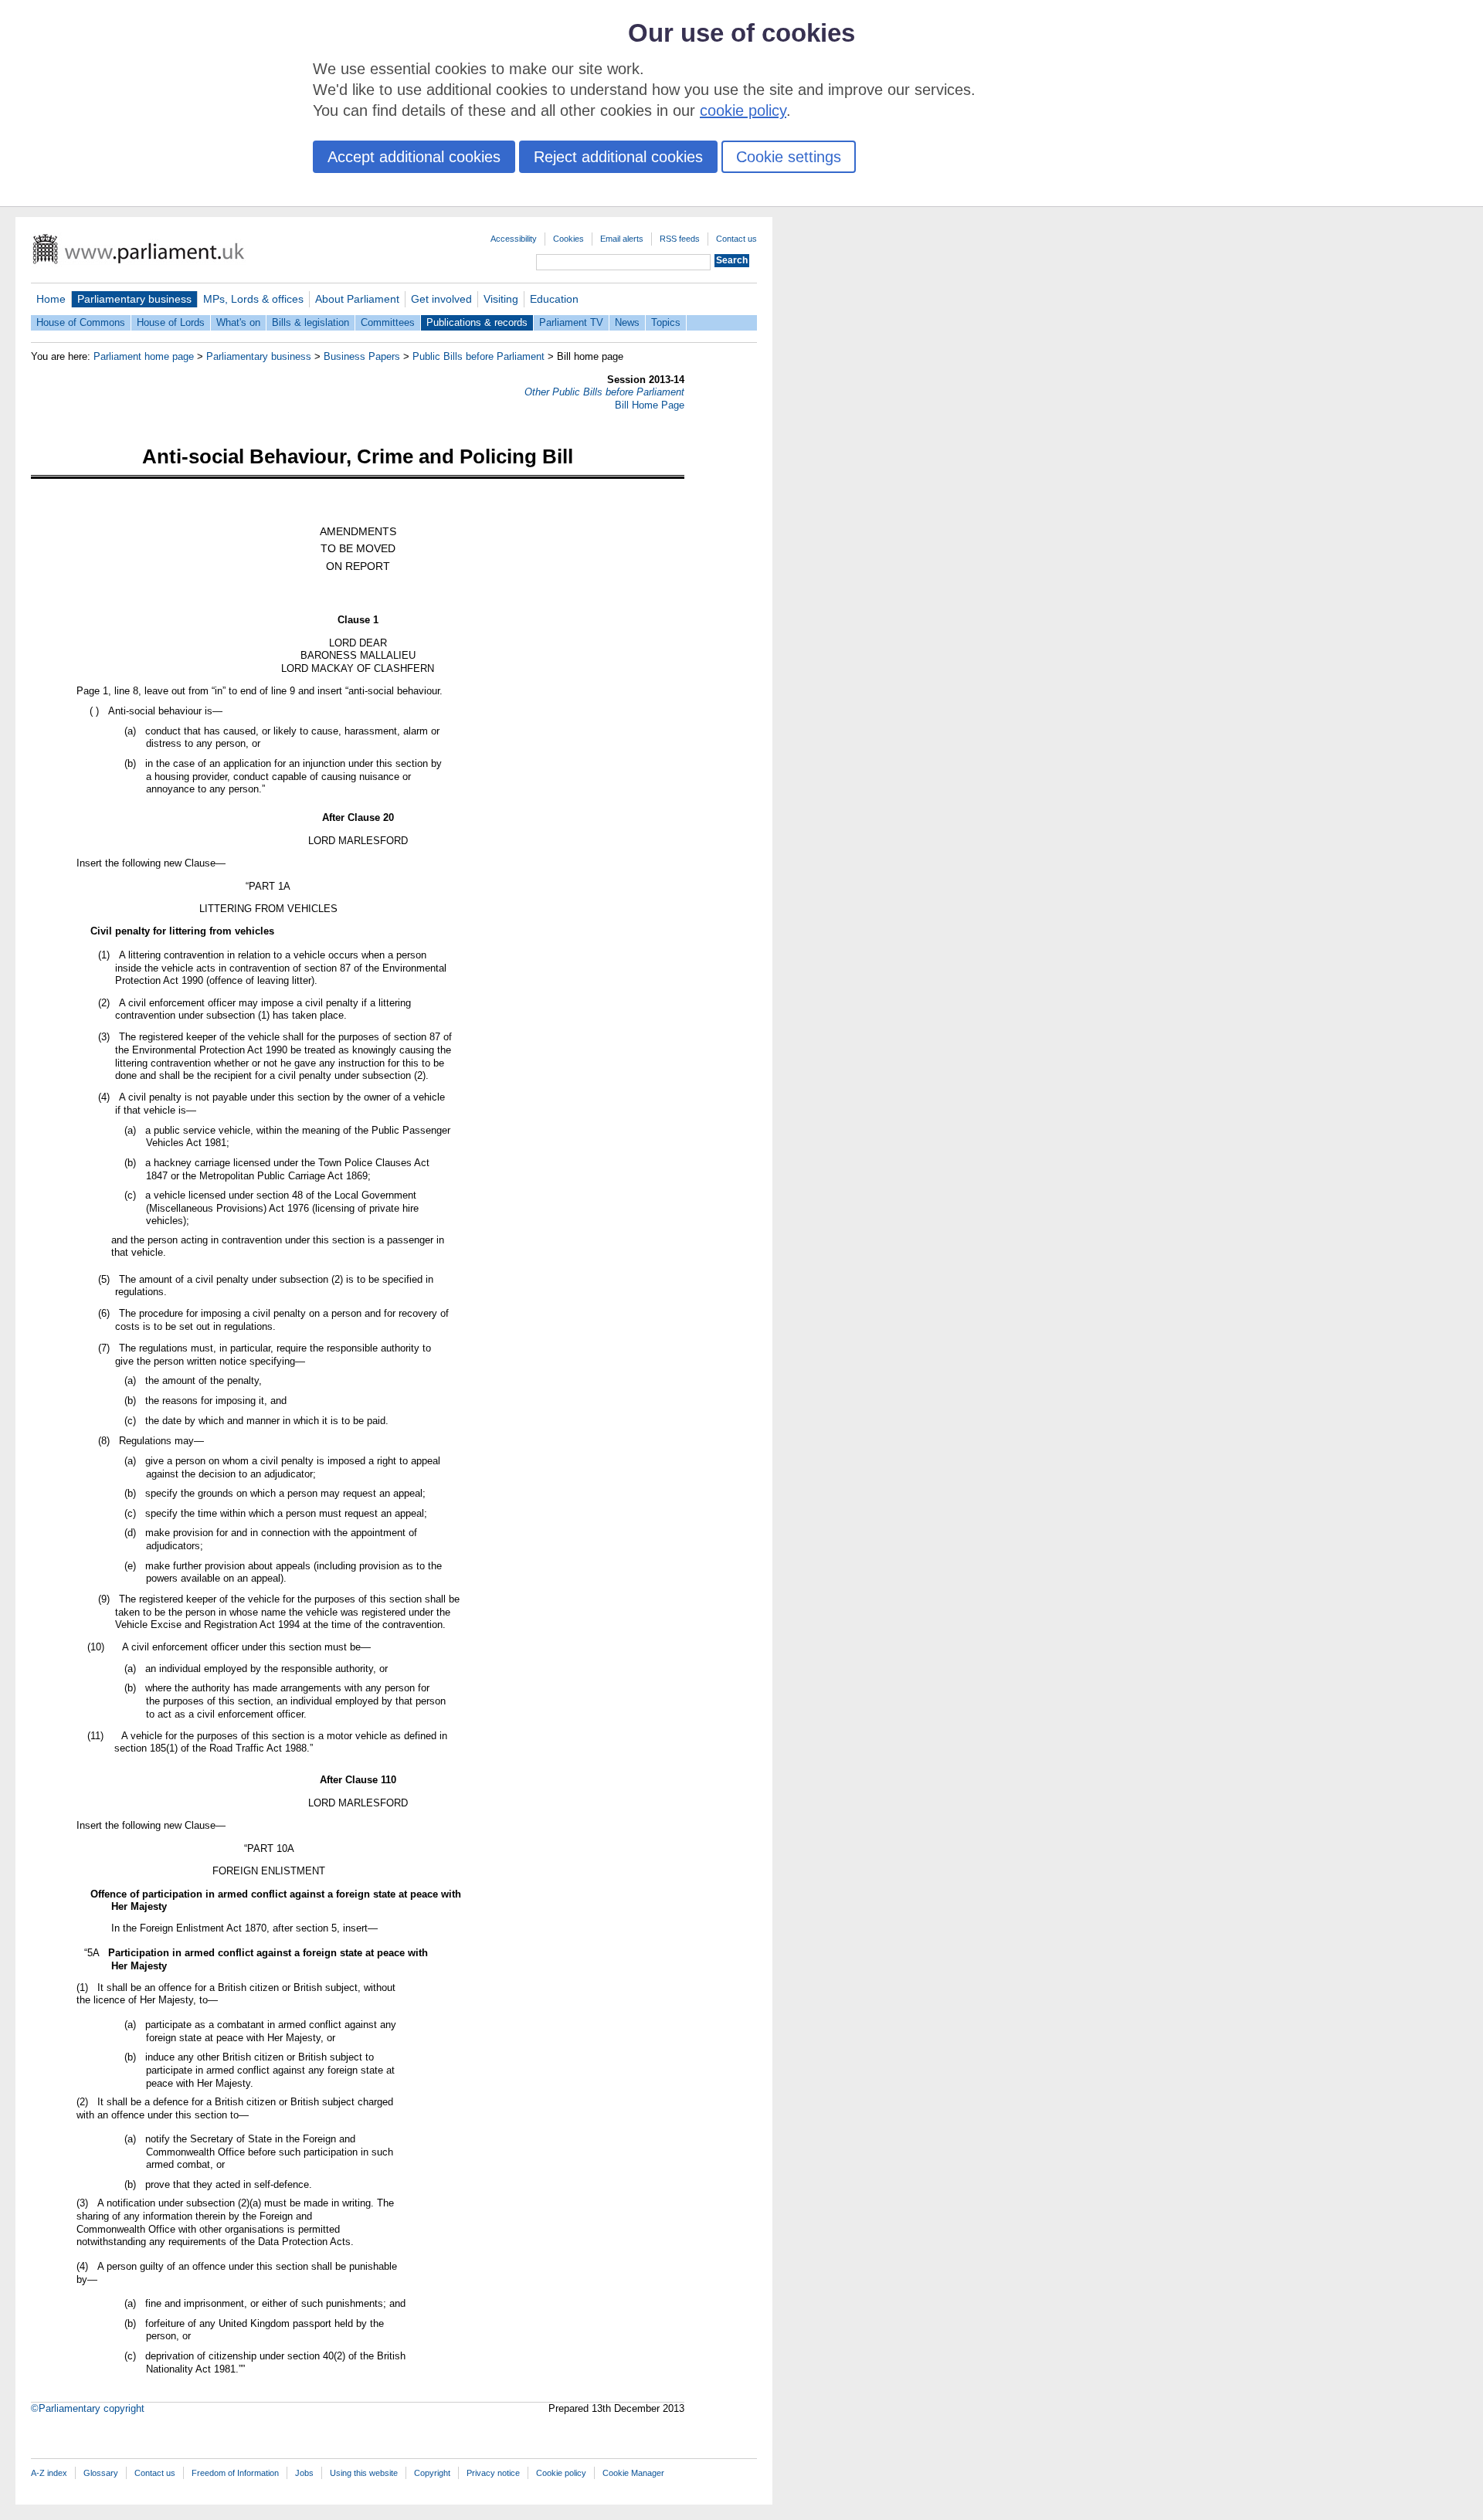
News (627, 322)
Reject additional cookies (618, 157)
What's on (238, 322)
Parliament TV (571, 322)
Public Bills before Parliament (478, 356)
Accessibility (514, 239)
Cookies (568, 239)
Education (554, 299)
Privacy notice (493, 2473)
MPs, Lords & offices (253, 299)
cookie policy (743, 110)
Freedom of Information (235, 2473)
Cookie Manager (633, 2473)
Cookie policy (561, 2473)
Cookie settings (789, 157)
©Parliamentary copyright (88, 2408)
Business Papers (362, 356)
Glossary (101, 2473)
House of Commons (81, 322)
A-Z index (49, 2473)
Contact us (736, 239)
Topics (666, 322)
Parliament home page (144, 356)
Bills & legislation (311, 322)
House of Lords (171, 322)
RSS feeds (680, 239)
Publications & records (477, 322)
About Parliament (357, 299)
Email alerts (622, 239)
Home (51, 299)
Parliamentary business (134, 299)
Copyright (432, 2473)
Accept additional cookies (414, 157)
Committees (388, 322)
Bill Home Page (650, 405)
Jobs (304, 2473)
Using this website (364, 2473)
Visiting (501, 299)
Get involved (441, 299)
